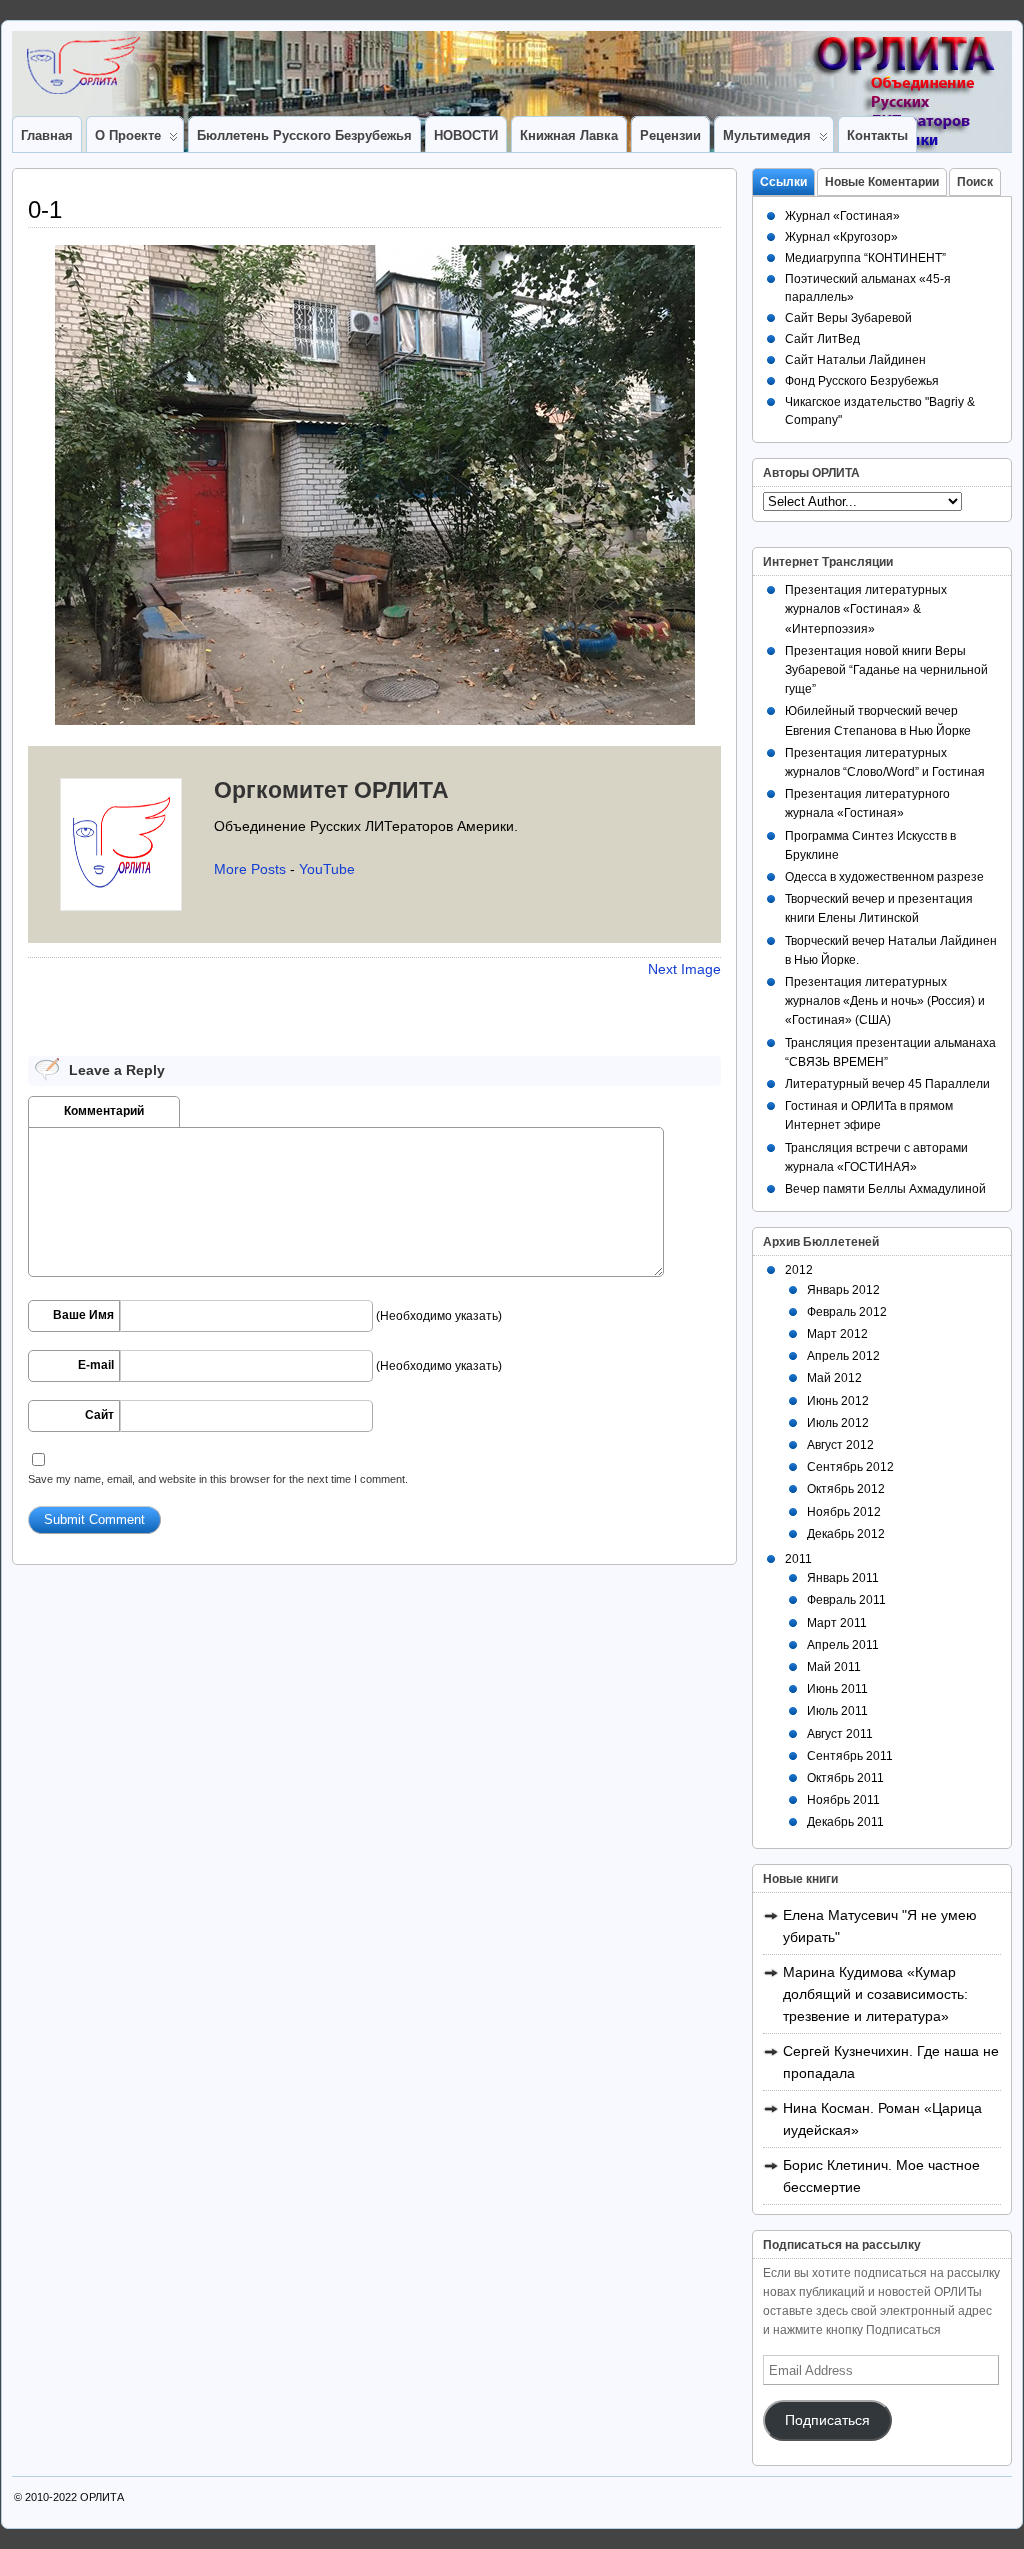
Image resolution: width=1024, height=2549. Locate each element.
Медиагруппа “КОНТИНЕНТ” (865, 258)
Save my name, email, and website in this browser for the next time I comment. (218, 1479)
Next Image (684, 969)
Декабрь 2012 (846, 1534)
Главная (47, 135)
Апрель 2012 (843, 1356)
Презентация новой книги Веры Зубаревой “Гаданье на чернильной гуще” (886, 670)
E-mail (96, 1365)
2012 (799, 1270)
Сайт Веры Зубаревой (848, 318)
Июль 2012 (838, 1423)
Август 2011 (840, 1734)
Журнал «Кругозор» (841, 237)
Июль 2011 (837, 1711)
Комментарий (104, 1111)
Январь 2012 (843, 1290)
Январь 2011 (843, 1578)
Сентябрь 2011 (850, 1756)
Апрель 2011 (843, 1645)
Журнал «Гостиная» (842, 216)
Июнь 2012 (838, 1401)
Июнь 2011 (837, 1689)
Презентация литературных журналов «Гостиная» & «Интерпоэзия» (866, 609)
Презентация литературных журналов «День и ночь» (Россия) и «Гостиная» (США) (885, 1001)
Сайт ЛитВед (822, 339)
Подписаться (827, 2420)
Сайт (99, 1415)
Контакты (877, 135)
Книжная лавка (569, 135)
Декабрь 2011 (845, 1822)
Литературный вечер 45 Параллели (887, 1084)
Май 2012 (834, 1378)
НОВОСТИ (466, 135)
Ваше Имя (83, 1315)
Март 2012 (837, 1334)
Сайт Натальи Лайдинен (855, 360)
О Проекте (128, 135)
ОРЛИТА (102, 2497)
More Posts (250, 869)
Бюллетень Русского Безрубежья (304, 135)
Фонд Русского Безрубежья (862, 381)
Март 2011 (837, 1623)
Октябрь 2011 (845, 1778)
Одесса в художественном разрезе (884, 877)
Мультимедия (767, 135)
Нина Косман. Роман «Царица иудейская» (882, 2119)
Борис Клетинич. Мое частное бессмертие (881, 2176)
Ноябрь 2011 (843, 1800)
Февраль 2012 (847, 1312)
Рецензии (670, 135)
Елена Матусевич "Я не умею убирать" (880, 1926)
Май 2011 (834, 1667)
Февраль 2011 (846, 1600)
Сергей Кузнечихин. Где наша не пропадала (891, 2062)
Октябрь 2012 (846, 1489)
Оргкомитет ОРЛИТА (331, 790)
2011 (798, 1559)
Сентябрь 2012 (850, 1467)
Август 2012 (840, 1445)
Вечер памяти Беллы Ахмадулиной (885, 1189)
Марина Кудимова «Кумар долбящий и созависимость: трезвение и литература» (875, 1994)
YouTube (327, 869)
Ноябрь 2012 (844, 1512)
